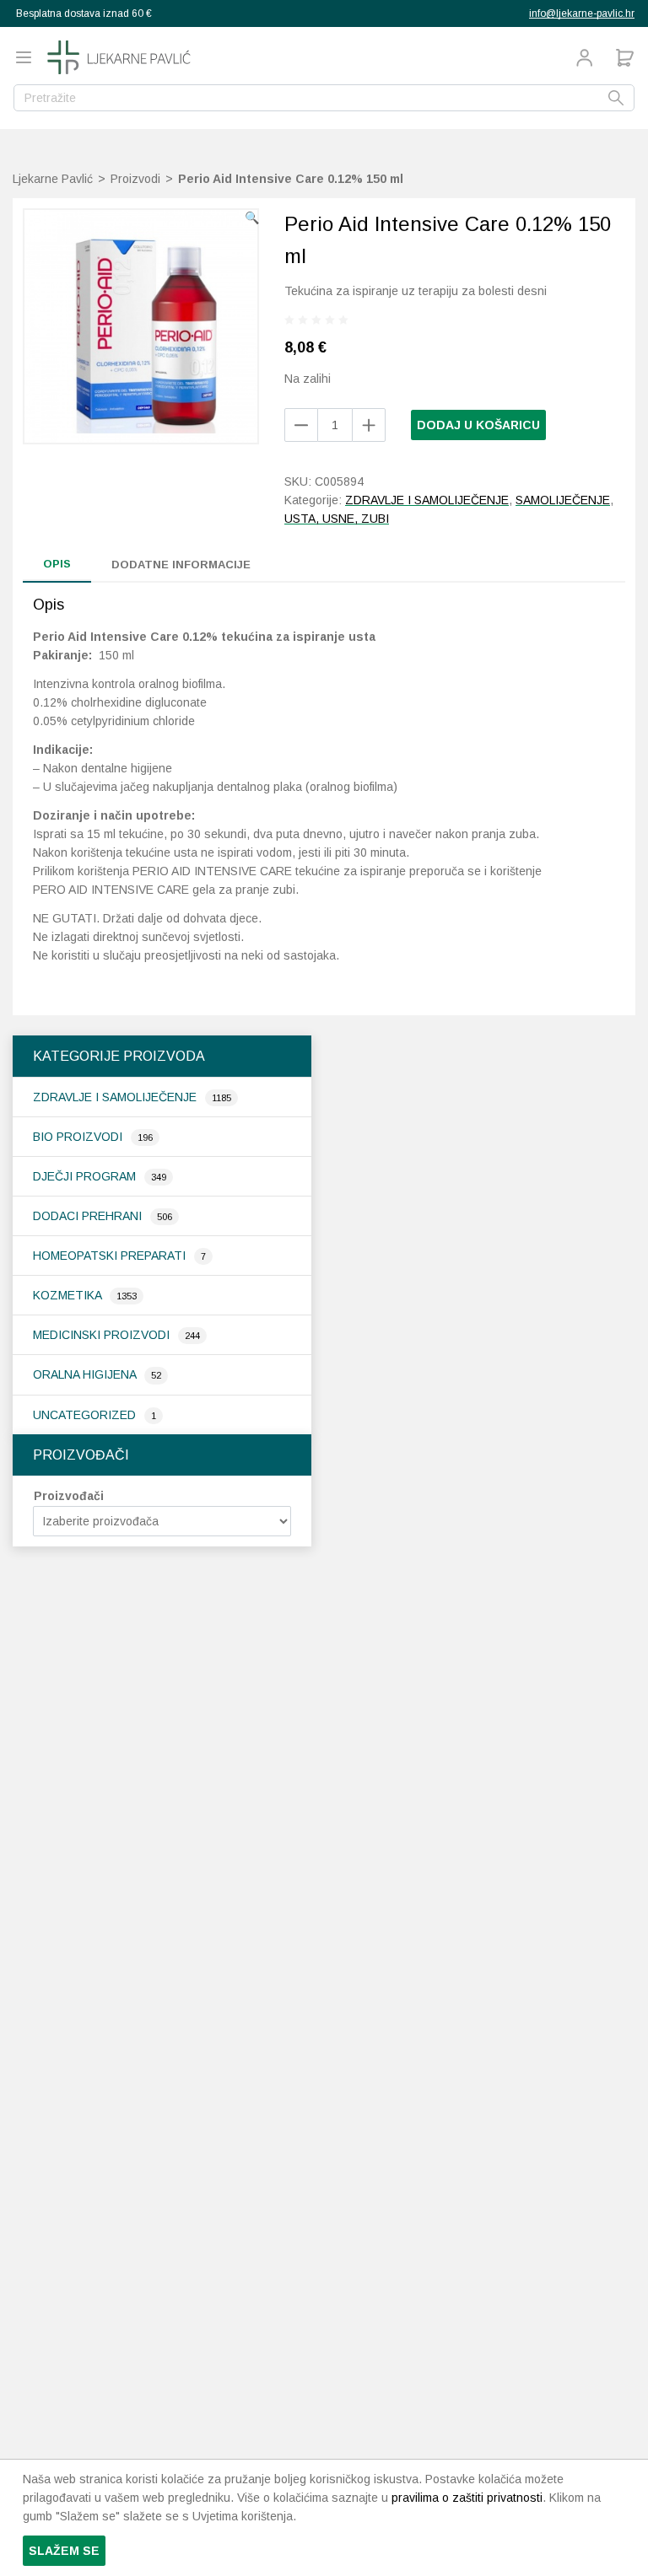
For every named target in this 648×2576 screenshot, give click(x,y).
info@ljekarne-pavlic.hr (582, 13)
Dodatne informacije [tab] (181, 565)
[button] (252, 218)
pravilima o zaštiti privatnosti (467, 2498)
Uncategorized (86, 1415)
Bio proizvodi (79, 1137)
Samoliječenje (563, 500)
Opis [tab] (57, 564)
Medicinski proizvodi (103, 1335)
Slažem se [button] (64, 2551)
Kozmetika (69, 1295)
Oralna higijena (86, 1374)
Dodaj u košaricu (478, 425)
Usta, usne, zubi (337, 519)
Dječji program (86, 1176)
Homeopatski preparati (111, 1256)
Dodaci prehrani (89, 1216)
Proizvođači (69, 1496)
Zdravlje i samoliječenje (116, 1097)
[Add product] (301, 425)
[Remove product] (369, 425)
